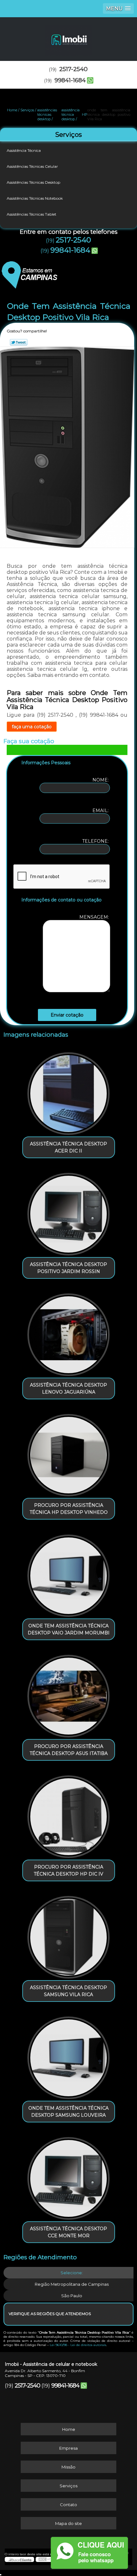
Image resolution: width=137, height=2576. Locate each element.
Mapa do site (68, 2523)
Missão (68, 2467)
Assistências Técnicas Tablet (32, 214)
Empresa (68, 2448)
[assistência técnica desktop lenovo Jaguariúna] (69, 1332)
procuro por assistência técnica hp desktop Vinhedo (69, 1509)
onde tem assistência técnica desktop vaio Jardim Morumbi (69, 1629)
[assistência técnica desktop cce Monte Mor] (69, 2176)
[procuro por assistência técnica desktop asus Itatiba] (69, 1694)
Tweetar (19, 342)
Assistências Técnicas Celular (32, 166)
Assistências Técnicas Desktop (33, 182)
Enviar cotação (67, 1015)
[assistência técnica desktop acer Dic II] (69, 1091)
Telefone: (96, 841)
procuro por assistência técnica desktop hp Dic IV (68, 1870)
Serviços (68, 135)
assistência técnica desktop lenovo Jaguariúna (68, 1388)
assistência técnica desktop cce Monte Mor (68, 2232)
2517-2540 (73, 69)
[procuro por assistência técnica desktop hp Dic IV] (69, 1814)
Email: (101, 811)
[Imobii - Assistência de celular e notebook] (68, 36)
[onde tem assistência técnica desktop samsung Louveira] (69, 2055)
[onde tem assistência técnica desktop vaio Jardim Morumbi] (69, 1573)
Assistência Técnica (24, 150)
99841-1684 (70, 80)
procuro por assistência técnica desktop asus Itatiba (69, 1750)
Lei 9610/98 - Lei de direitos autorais (78, 2345)
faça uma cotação (32, 727)
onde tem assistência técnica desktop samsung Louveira (68, 2112)
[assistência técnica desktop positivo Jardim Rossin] (69, 1212)
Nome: (101, 780)
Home (69, 2429)
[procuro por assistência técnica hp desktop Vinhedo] (69, 1453)
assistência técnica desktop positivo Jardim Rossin (68, 1268)
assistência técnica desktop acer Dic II (68, 1147)
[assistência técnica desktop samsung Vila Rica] (69, 1935)
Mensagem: (95, 917)
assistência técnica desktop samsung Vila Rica (68, 1991)
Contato (68, 2505)
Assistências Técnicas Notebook (35, 198)
